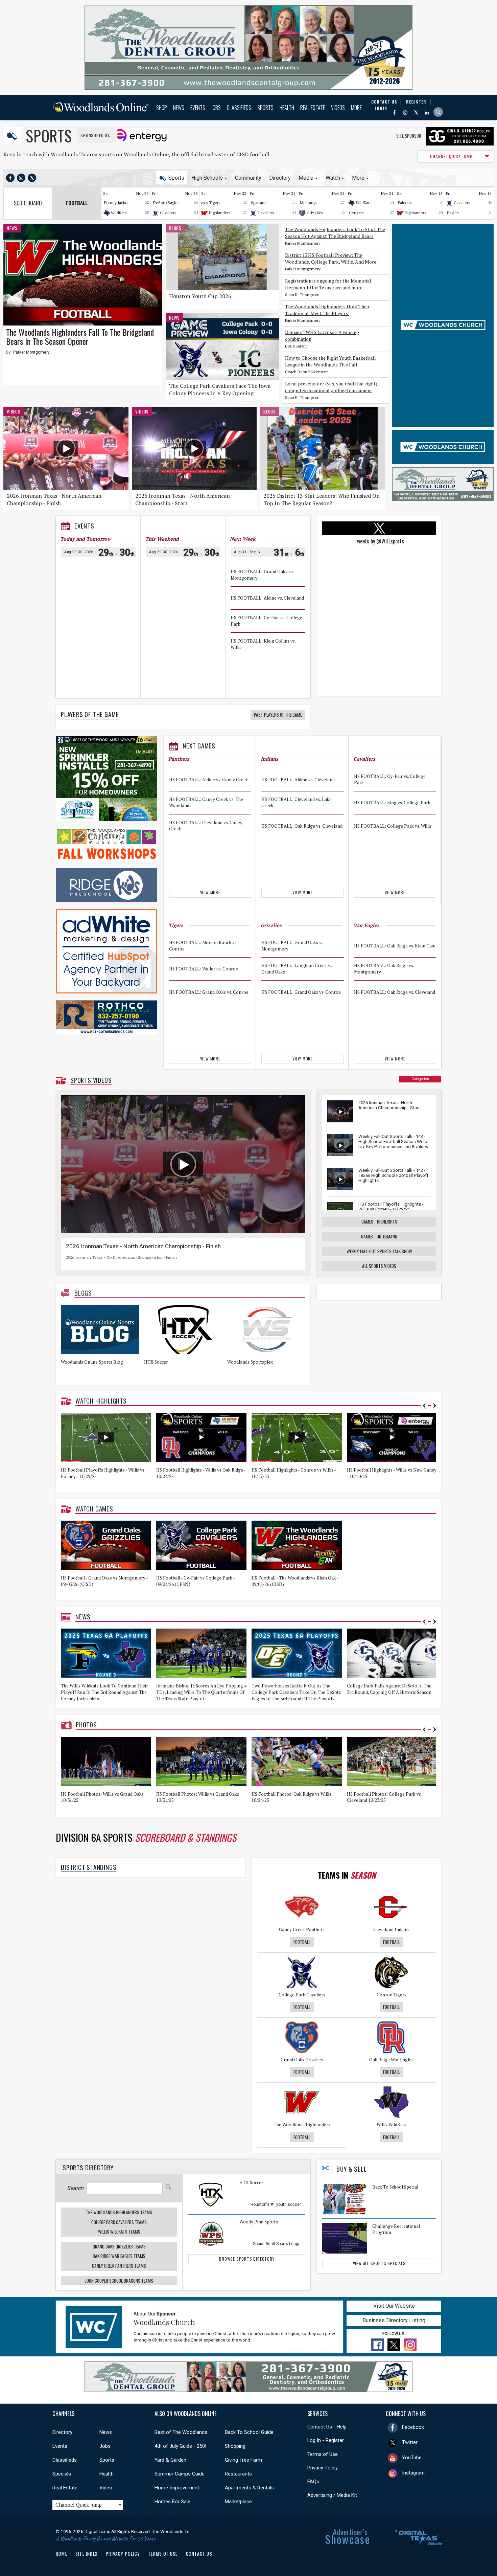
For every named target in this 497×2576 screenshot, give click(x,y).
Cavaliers (168, 213)
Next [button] (434, 1406)
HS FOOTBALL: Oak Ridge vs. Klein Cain (395, 946)
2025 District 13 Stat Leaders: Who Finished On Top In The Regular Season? (322, 499)
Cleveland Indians (391, 1929)
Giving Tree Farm (243, 2460)
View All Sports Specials (379, 2263)
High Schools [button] (207, 178)
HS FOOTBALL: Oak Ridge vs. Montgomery (384, 969)
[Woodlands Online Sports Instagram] (21, 178)
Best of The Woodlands (181, 2432)
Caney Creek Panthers (302, 1929)
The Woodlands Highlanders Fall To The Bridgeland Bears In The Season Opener (80, 337)
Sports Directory (88, 2167)
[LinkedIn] (427, 113)
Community (248, 178)
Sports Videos (91, 1080)
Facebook (413, 2427)
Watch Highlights (101, 1401)
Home (62, 2554)
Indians (269, 759)
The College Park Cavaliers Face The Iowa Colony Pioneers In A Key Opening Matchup (220, 393)
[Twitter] (416, 113)
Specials (62, 2474)
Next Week (243, 539)
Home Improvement (177, 2488)
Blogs (175, 228)
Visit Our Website (394, 2306)
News (179, 108)
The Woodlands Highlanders (302, 2125)
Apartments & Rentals (249, 2488)
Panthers (179, 759)
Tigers (215, 203)
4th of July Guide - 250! (180, 2446)
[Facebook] (394, 113)
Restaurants (238, 2474)
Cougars (356, 213)
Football (302, 1942)
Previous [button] (424, 1406)
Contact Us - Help (327, 2427)
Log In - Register (326, 2440)
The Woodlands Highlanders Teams (119, 2212)
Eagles (453, 213)
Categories (420, 1079)
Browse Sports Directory (247, 2259)
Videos (338, 108)
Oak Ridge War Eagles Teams (119, 2256)
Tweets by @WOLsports (379, 541)
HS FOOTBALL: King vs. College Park (392, 802)
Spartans (259, 203)
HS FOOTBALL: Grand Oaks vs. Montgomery (262, 575)
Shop (162, 108)
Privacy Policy (323, 2468)
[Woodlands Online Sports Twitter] (32, 178)
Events (198, 108)
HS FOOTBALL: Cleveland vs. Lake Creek (297, 802)
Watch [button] (333, 178)
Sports (265, 108)
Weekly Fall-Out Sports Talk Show (379, 1251)
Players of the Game (90, 714)
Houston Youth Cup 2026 (200, 296)
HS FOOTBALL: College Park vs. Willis (393, 826)
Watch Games (94, 1509)
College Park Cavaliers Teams (119, 2222)
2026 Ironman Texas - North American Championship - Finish (54, 499)
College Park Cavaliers (302, 1995)
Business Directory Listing (394, 2320)
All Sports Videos (379, 1266)
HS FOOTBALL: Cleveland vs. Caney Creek (206, 826)
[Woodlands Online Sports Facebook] (10, 178)
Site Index (87, 2554)
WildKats (119, 213)
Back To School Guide (249, 2432)
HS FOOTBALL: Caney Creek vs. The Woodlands (206, 802)
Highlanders (220, 213)
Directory (280, 178)
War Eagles (366, 925)
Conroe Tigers (392, 1995)
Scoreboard (28, 203)
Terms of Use (323, 2454)
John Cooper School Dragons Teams (119, 2281)
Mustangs (309, 203)
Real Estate (313, 108)
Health (287, 108)
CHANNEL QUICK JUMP (451, 156)
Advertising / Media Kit (332, 2495)
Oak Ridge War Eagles (391, 2060)
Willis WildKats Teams (119, 2232)
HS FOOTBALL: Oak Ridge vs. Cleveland (302, 826)
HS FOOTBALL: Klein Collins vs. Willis (263, 644)
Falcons (405, 203)
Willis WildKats (392, 2125)
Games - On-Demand (379, 1236)
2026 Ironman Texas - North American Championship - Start (183, 499)
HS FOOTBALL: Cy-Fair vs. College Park (266, 621)
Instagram (413, 2473)
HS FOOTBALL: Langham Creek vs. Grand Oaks (297, 969)
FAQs (313, 2482)
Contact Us (199, 2554)
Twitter (410, 2442)
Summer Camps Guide (180, 2474)
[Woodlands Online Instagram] (405, 113)
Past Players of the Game (278, 715)
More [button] (358, 178)
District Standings (89, 1867)
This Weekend (162, 539)
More (356, 108)
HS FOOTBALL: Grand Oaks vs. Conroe (209, 992)
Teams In (347, 1875)
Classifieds (239, 108)
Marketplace (238, 2502)
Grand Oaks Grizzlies (302, 2060)
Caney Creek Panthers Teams (119, 2266)
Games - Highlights (379, 1222)
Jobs (216, 108)
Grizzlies (315, 213)
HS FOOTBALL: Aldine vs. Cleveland (267, 598)
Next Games (199, 746)
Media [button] (306, 178)
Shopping (235, 2446)
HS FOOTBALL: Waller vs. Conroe (204, 969)
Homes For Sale (172, 2502)
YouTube (412, 2458)
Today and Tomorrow (86, 539)
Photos (86, 1725)
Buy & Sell (351, 2169)
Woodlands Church (164, 2322)
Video (106, 2488)
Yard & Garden (170, 2460)
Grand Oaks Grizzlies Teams (119, 2246)
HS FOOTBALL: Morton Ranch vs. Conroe (203, 946)
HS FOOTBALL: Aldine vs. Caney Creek (209, 779)
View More (210, 892)
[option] (102, 1342)
